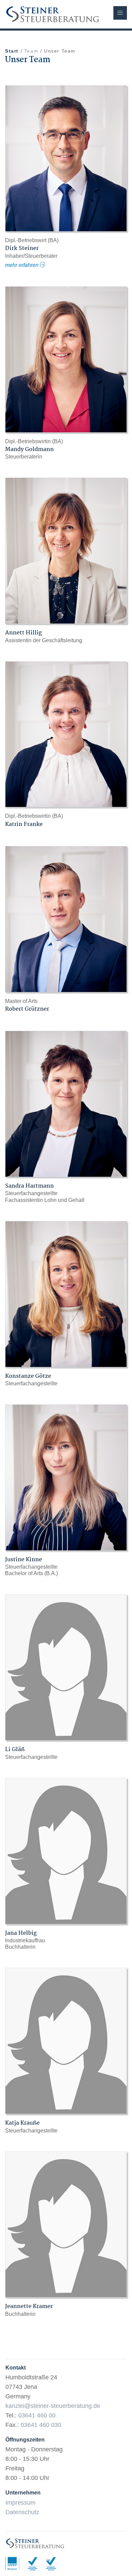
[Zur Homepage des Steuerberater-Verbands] (54, 2563)
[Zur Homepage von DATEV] (16, 2563)
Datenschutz (22, 2512)
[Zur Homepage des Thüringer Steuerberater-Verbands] (36, 2563)
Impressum (20, 2503)
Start (12, 51)
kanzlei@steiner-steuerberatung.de (53, 2406)
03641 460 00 (37, 2415)
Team (31, 51)
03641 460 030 (41, 2425)
